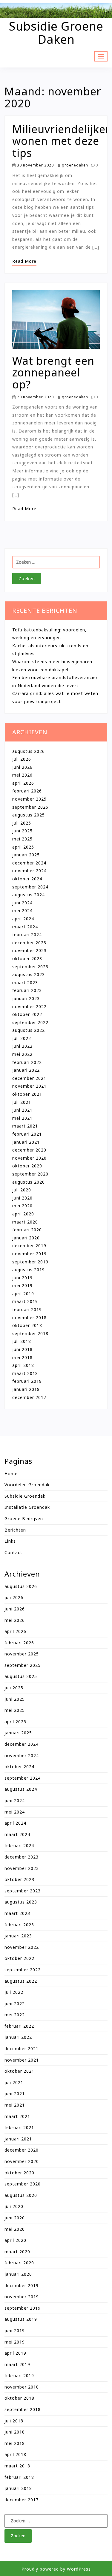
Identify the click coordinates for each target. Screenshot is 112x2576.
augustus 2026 (29, 751)
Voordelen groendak (27, 1485)
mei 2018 (22, 1357)
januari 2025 (26, 855)
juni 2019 (22, 1278)
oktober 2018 (27, 1325)
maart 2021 (25, 1126)
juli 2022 (22, 1038)
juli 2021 (22, 1102)
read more (24, 261)
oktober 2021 (27, 1094)
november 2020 (29, 1158)
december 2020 (29, 1150)
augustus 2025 (29, 815)
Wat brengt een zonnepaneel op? (53, 373)
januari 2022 (26, 1070)
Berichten (15, 1530)
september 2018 (30, 1333)
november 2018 (29, 1318)
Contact (13, 1552)
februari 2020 (27, 1230)
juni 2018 (22, 1349)
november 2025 (29, 799)
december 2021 (29, 1078)
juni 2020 (22, 1198)
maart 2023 (25, 982)
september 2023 (30, 967)
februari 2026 (27, 791)
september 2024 (30, 887)
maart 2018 (25, 1373)
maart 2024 (25, 927)
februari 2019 (27, 1309)
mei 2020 (22, 1206)
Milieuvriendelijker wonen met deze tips (61, 141)
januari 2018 (26, 1389)
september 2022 (30, 1022)
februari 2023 (27, 990)
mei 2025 (22, 839)
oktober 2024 (27, 879)
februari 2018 (27, 1381)
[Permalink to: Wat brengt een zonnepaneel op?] (56, 322)
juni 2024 (22, 903)
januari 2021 (26, 1142)
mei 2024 (22, 911)
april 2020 (23, 1214)
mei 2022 (22, 1054)
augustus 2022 (29, 1030)
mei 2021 (22, 1118)
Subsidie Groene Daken (56, 33)
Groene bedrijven (24, 1519)
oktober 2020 (27, 1166)
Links (10, 1541)
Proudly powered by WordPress (56, 2569)
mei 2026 (22, 775)
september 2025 (30, 807)
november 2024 (29, 871)
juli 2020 (22, 1190)
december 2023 (29, 943)
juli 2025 (22, 823)
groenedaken (74, 165)
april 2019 (23, 1294)
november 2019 (29, 1254)
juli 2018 (22, 1341)
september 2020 (30, 1174)
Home (11, 1474)
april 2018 (23, 1365)
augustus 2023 (29, 974)
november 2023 (29, 950)
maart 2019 (25, 1301)
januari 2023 (26, 998)
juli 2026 (22, 759)
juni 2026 (22, 767)
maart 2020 (25, 1222)
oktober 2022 (27, 1014)
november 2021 (29, 1086)
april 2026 (23, 783)
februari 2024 (27, 935)
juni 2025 (22, 831)
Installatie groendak (27, 1507)
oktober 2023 (27, 959)
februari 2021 (27, 1134)
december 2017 (29, 1397)
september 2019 (30, 1262)
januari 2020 (26, 1238)
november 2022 (29, 1006)
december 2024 (29, 863)
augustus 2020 (29, 1182)
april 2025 (23, 847)
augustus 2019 (29, 1270)
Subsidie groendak (25, 1496)
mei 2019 (22, 1285)
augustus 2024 (29, 895)
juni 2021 (22, 1110)
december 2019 (29, 1246)
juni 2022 (22, 1046)
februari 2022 (27, 1062)
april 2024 (23, 919)
